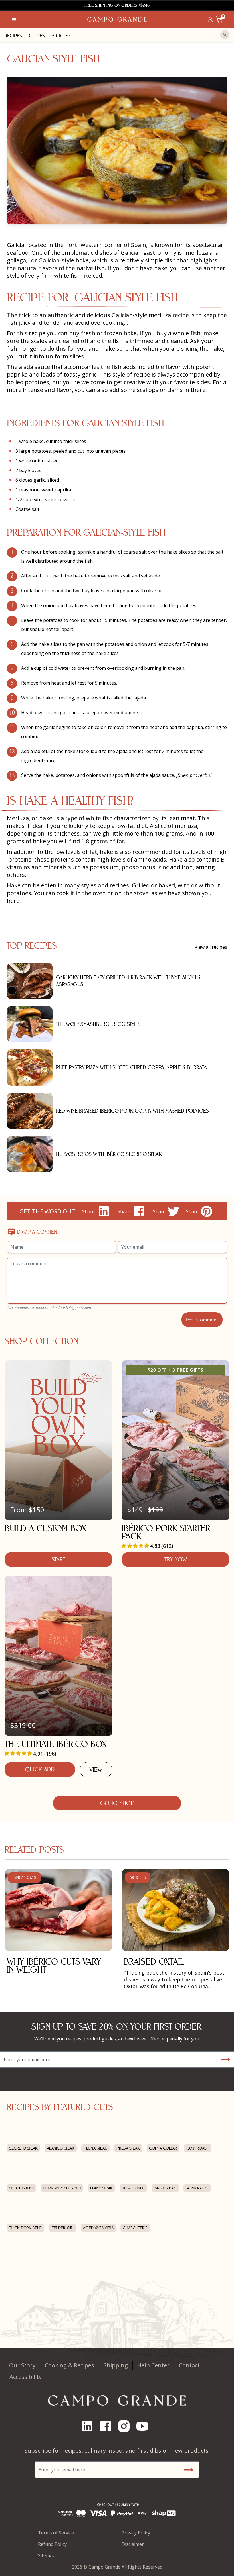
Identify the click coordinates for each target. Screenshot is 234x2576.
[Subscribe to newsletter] (225, 2059)
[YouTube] (144, 2426)
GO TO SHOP (117, 1803)
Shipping (116, 2365)
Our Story (22, 2365)
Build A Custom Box (46, 1528)
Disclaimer (133, 2544)
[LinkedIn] (90, 2426)
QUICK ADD (40, 1769)
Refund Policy (52, 2544)
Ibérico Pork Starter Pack (166, 1532)
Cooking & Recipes (69, 2365)
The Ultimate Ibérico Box (56, 1744)
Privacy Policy (136, 2533)
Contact (189, 2365)
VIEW (96, 1770)
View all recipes (211, 947)
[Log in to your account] (210, 19)
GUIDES (37, 36)
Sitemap (47, 2555)
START (58, 1560)
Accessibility (26, 2377)
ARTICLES (61, 36)
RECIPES (13, 36)
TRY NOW (176, 1560)
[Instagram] (126, 2426)
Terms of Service (56, 2533)
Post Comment (202, 1319)
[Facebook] (108, 2426)
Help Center (153, 2365)
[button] (14, 19)
